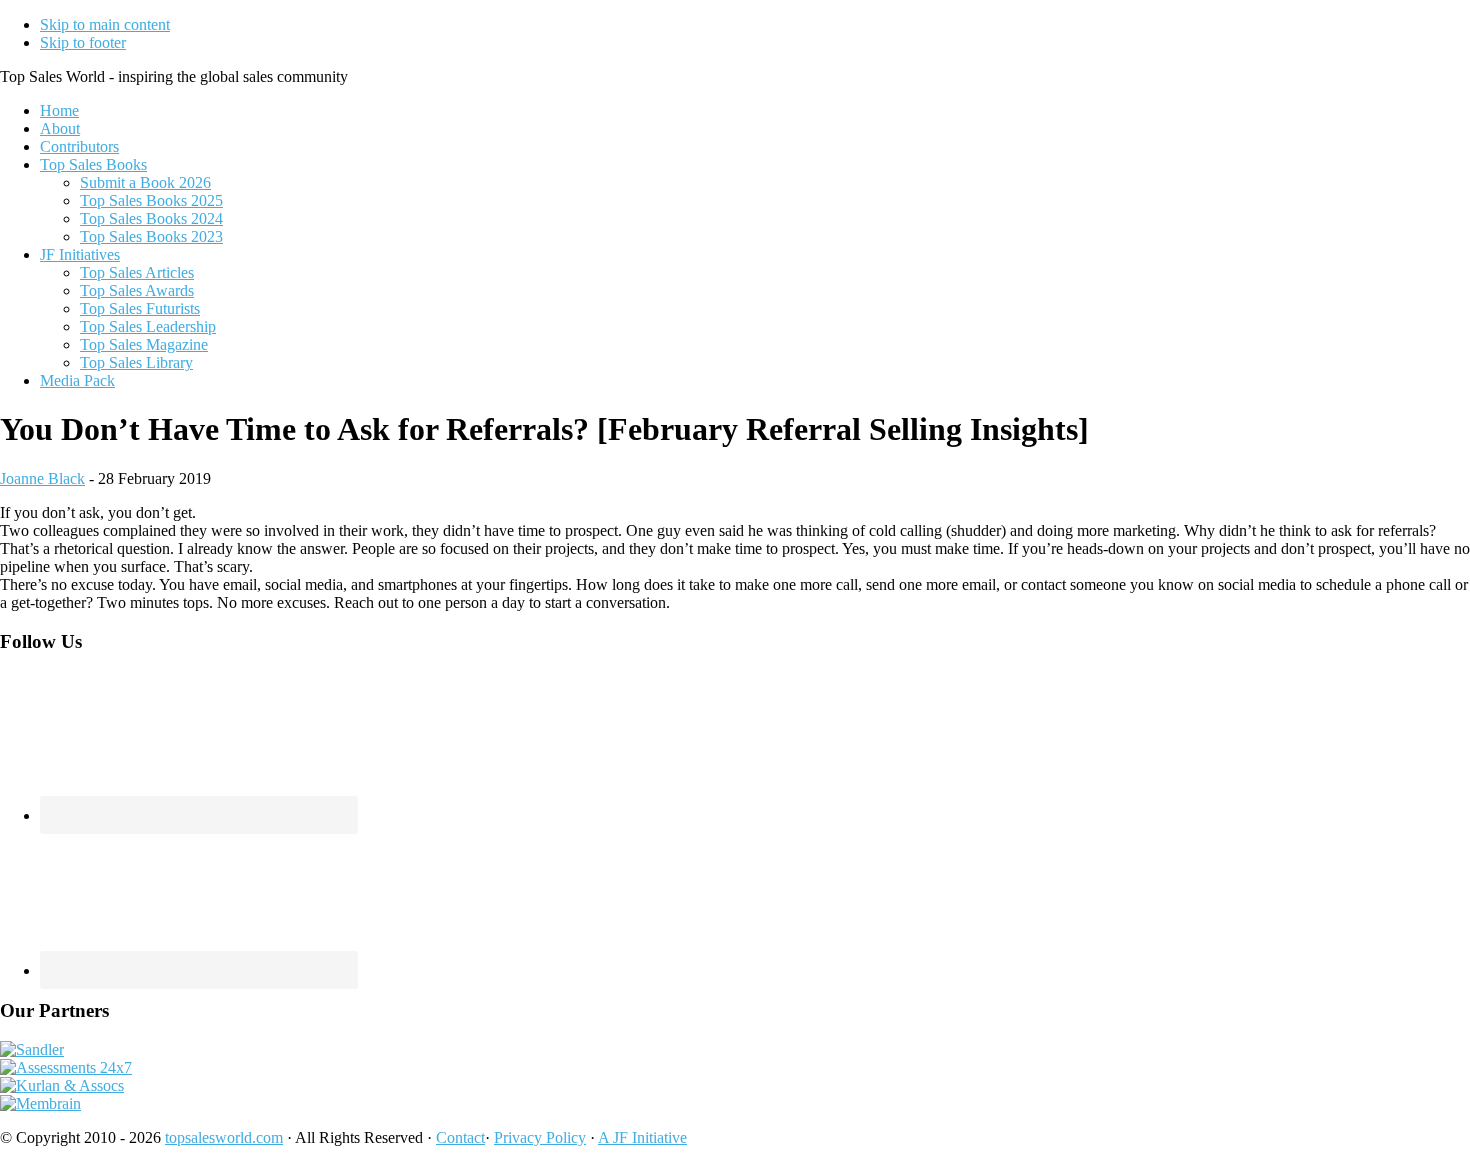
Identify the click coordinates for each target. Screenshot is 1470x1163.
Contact (460, 1137)
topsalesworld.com (224, 1137)
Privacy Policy (540, 1137)
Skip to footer (83, 42)
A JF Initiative (642, 1137)
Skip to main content (105, 24)
